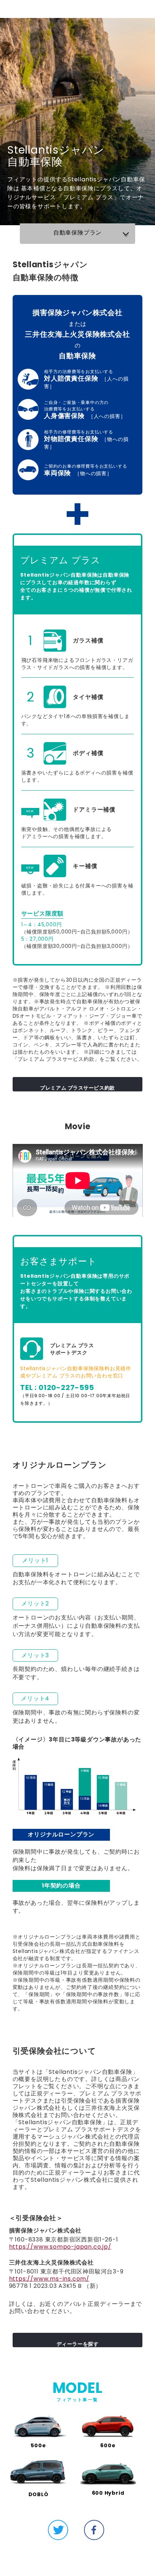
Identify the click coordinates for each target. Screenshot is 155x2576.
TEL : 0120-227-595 (57, 1387)
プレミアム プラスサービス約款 (77, 1088)
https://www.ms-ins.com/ (49, 2279)
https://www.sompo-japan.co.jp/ (60, 2247)
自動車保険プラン (77, 233)
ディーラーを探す (77, 2344)
